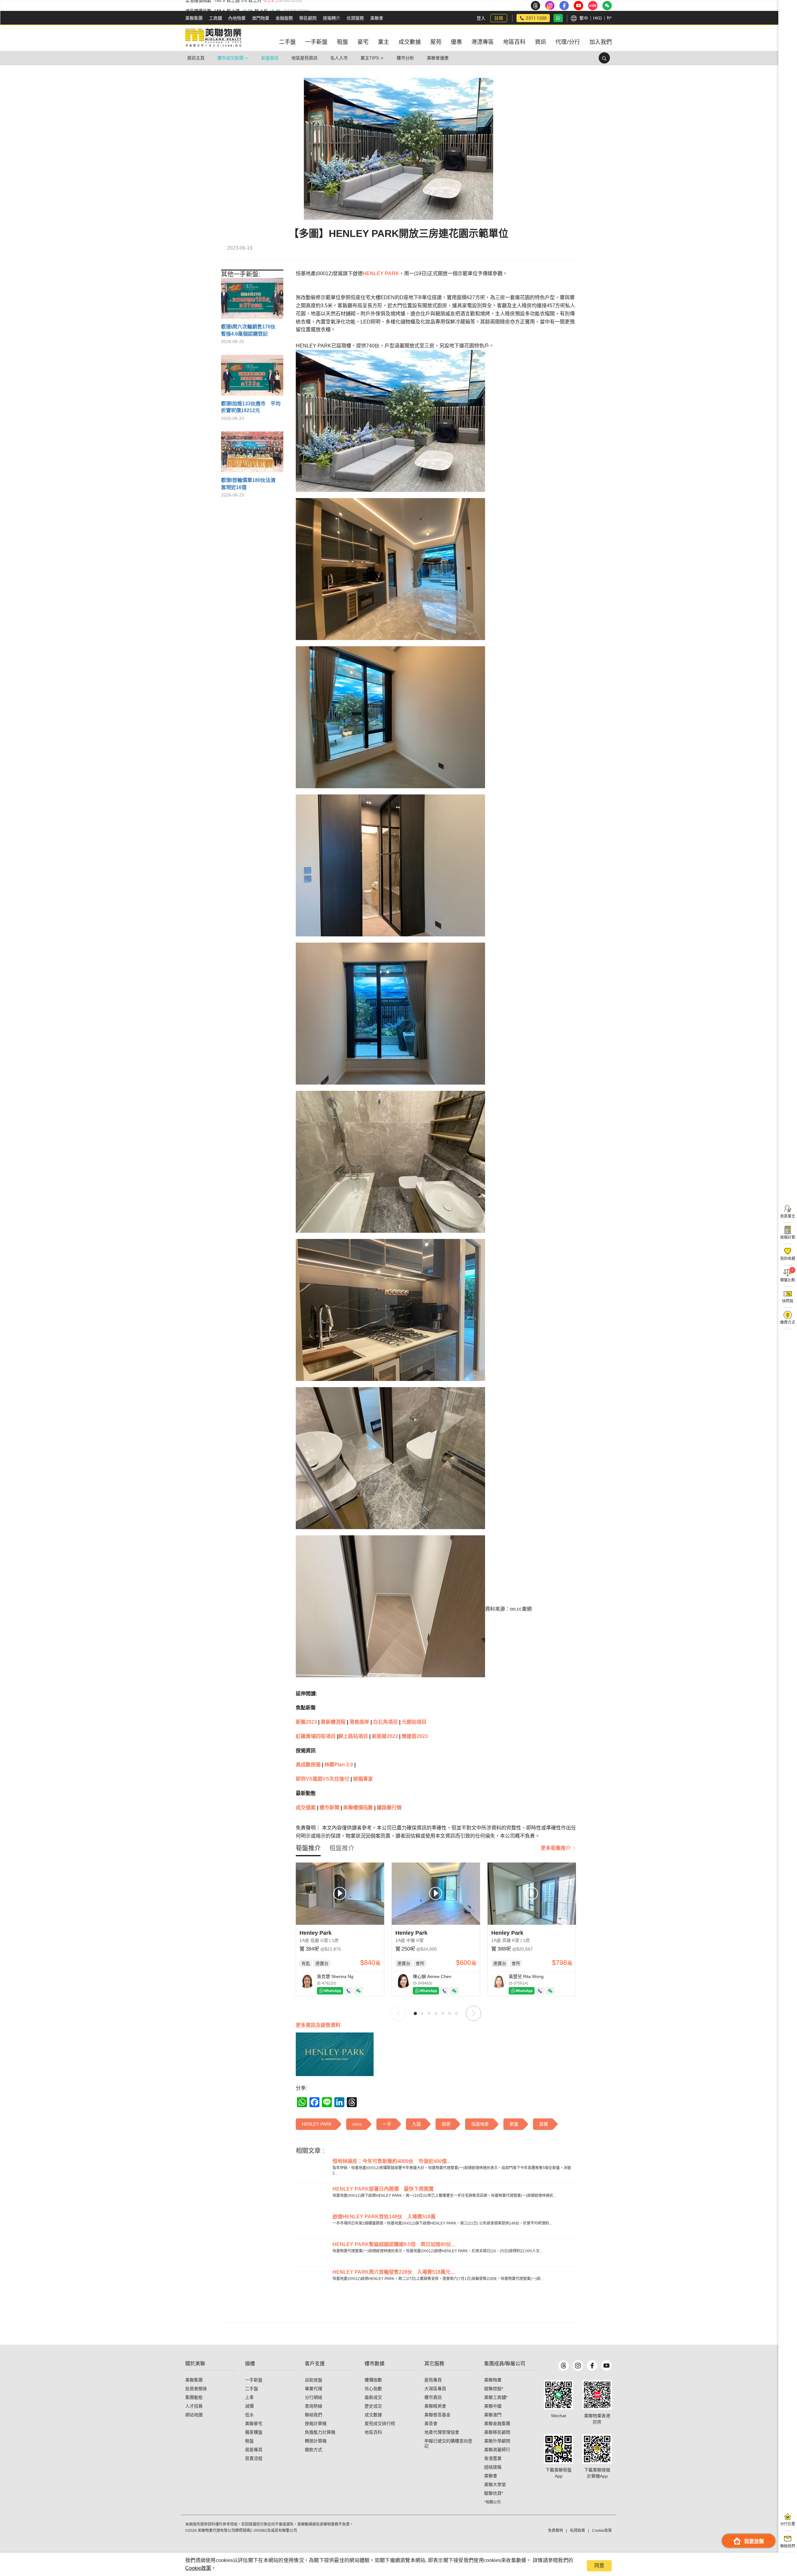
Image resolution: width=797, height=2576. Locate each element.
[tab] (308, 1848)
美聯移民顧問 (497, 2432)
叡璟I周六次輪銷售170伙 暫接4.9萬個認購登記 (251, 330)
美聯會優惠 (438, 58)
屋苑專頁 (433, 2380)
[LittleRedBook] (597, 2395)
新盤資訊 (270, 58)
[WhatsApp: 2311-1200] (558, 18)
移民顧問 (308, 18)
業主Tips (370, 58)
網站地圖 (194, 2415)
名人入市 (339, 58)
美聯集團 (194, 18)
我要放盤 (754, 2541)
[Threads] (564, 2366)
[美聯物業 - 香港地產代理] (213, 38)
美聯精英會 (435, 2406)
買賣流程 (254, 2458)
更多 (318, 2025)
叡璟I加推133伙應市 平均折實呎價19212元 (251, 407)
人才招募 (194, 2406)
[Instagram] (578, 2366)
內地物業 (237, 18)
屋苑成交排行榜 (380, 2423)
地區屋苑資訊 (304, 58)
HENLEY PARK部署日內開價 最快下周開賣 (383, 2189)
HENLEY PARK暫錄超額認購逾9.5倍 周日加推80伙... (394, 2244)
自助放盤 (314, 2380)
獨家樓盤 (254, 2432)
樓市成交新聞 (230, 58)
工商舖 (215, 18)
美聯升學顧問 (497, 2441)
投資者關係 (196, 2389)
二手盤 (252, 2389)
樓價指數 (373, 2380)
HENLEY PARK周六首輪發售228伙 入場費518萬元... (393, 2272)
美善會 (431, 2423)
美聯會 (377, 18)
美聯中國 (493, 2406)
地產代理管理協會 (442, 2432)
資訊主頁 (196, 58)
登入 (481, 18)
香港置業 (493, 2458)
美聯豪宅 (254, 2423)
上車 (249, 2397)
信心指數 (373, 2389)
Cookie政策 (198, 2568)
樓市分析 (405, 58)
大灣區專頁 (435, 2389)
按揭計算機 (316, 2423)
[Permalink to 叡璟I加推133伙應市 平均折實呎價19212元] (252, 378)
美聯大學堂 (495, 2484)
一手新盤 (254, 2380)
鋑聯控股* (494, 2389)
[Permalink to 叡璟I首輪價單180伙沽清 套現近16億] (252, 454)
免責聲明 (555, 2531)
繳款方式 (314, 2450)
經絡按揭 (493, 2467)
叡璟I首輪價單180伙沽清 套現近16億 (251, 484)
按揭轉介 (332, 18)
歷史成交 (373, 2406)
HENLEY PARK (381, 273)
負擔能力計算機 (320, 2432)
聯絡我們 (314, 2415)
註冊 (499, 18)
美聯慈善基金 (437, 2415)
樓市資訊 (433, 2397)
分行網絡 (314, 2397)
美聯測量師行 (497, 2450)
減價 (249, 2406)
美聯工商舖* (496, 2397)
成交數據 (373, 2415)
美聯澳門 (493, 2415)
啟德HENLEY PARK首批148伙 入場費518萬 (384, 2217)
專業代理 (314, 2389)
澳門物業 (261, 18)
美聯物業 (493, 2380)
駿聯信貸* (494, 2493)
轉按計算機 (316, 2441)
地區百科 (373, 2432)
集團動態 (194, 2397)
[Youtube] (606, 2366)
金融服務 (284, 18)
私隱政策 (578, 2531)
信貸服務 (355, 18)
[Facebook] (592, 2366)
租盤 (249, 2441)
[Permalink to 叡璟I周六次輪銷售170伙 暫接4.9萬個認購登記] (252, 301)
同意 (599, 2566)
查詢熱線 (314, 2406)
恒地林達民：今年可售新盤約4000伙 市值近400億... (391, 2161)
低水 (249, 2415)
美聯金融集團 (497, 2423)
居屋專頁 (254, 2450)
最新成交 (373, 2397)
